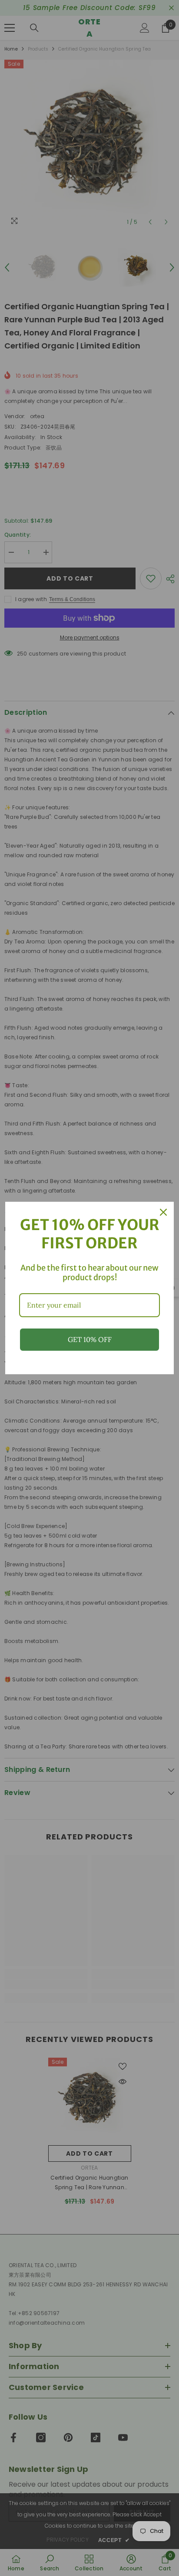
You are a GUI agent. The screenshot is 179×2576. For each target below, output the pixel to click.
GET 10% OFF (90, 1339)
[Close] (163, 1212)
